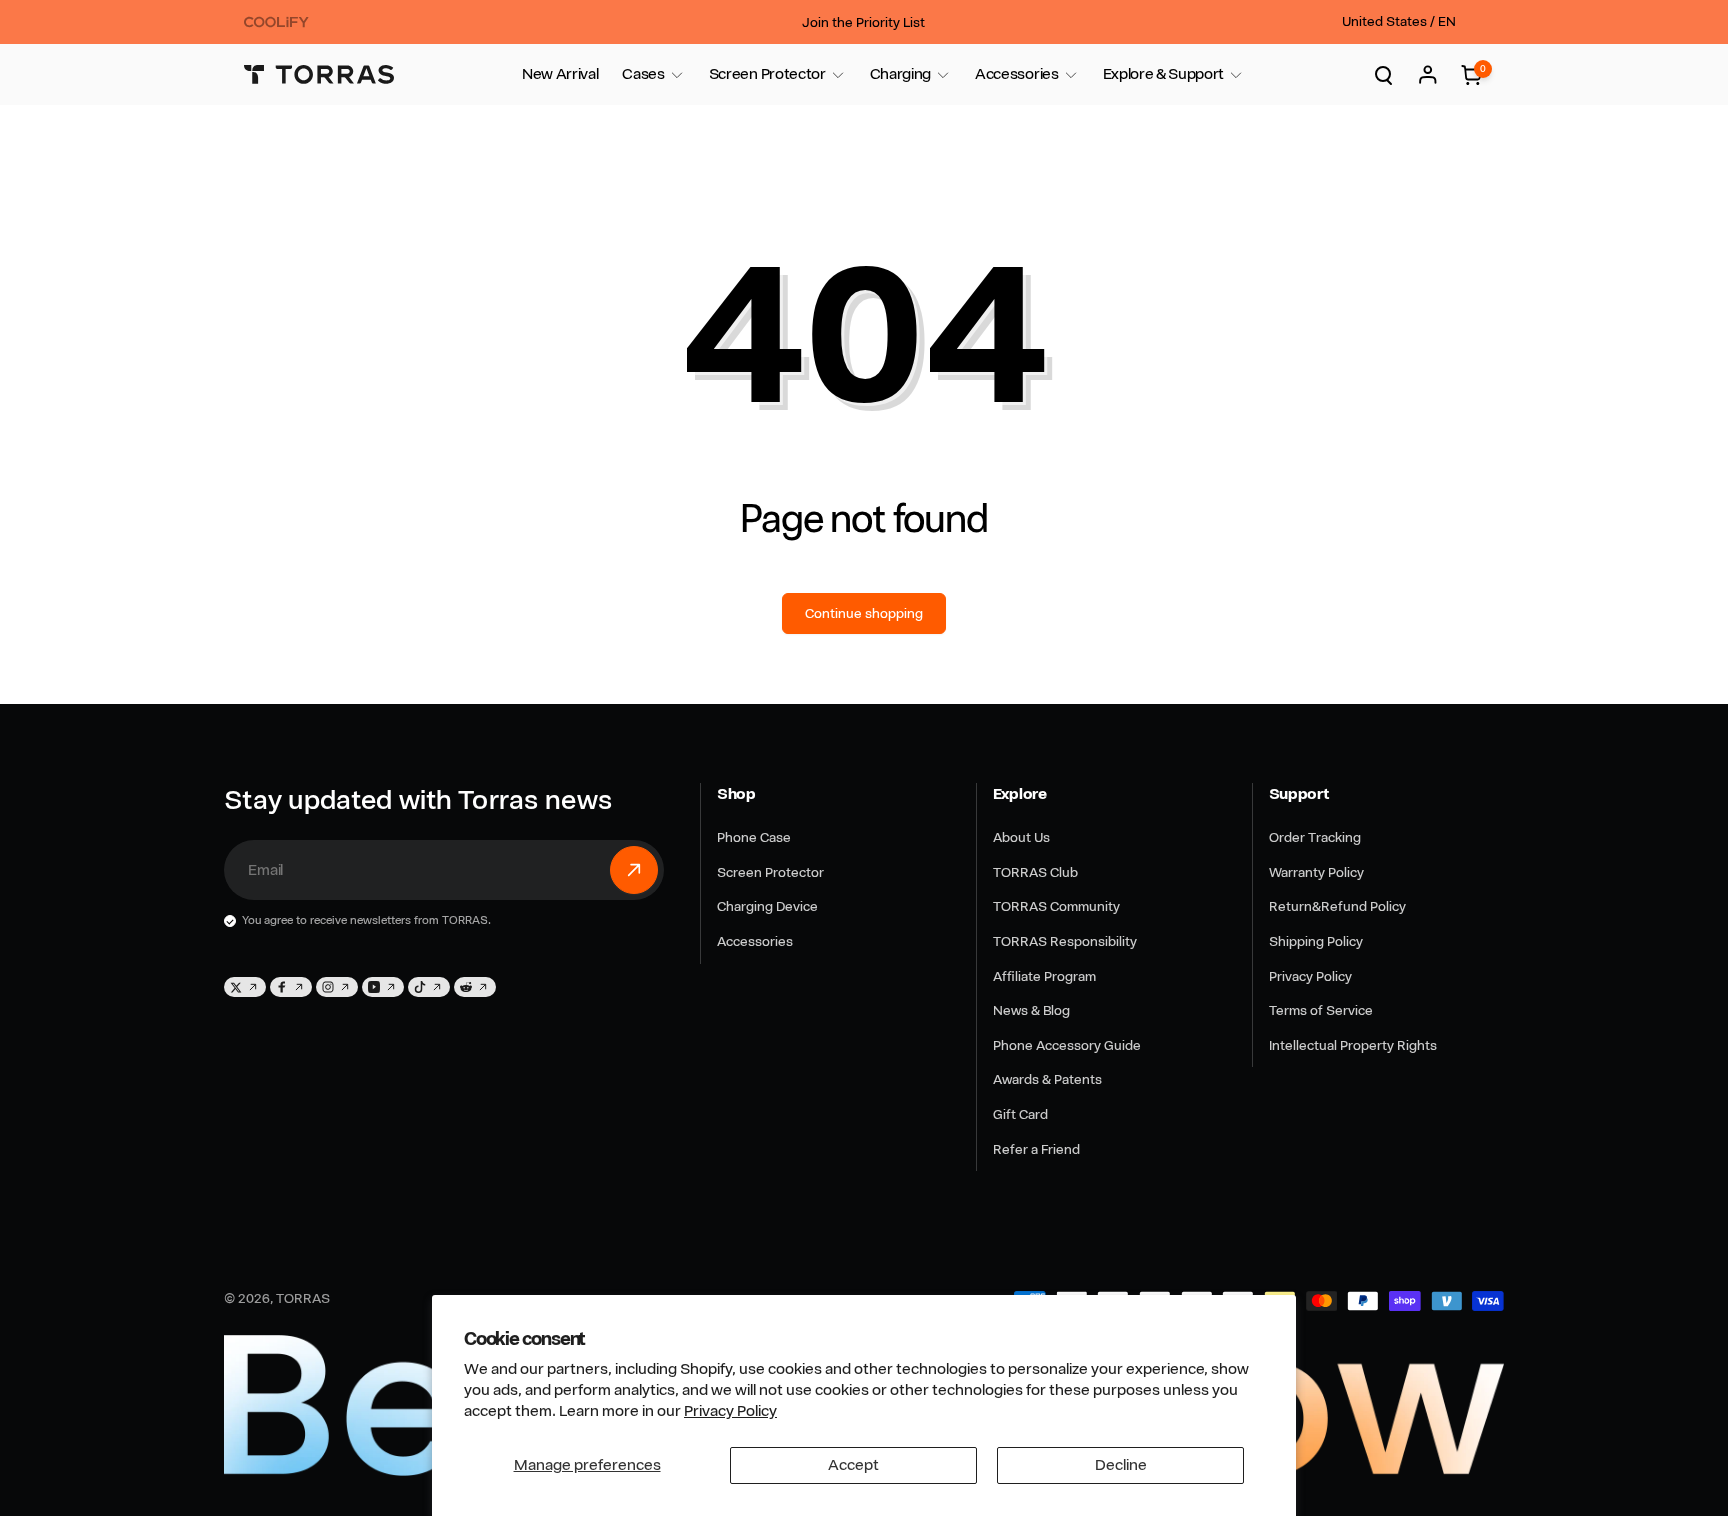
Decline (1121, 1465)
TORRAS (303, 1298)
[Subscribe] (634, 870)
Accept (853, 1465)
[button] (643, 74)
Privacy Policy (730, 1411)
